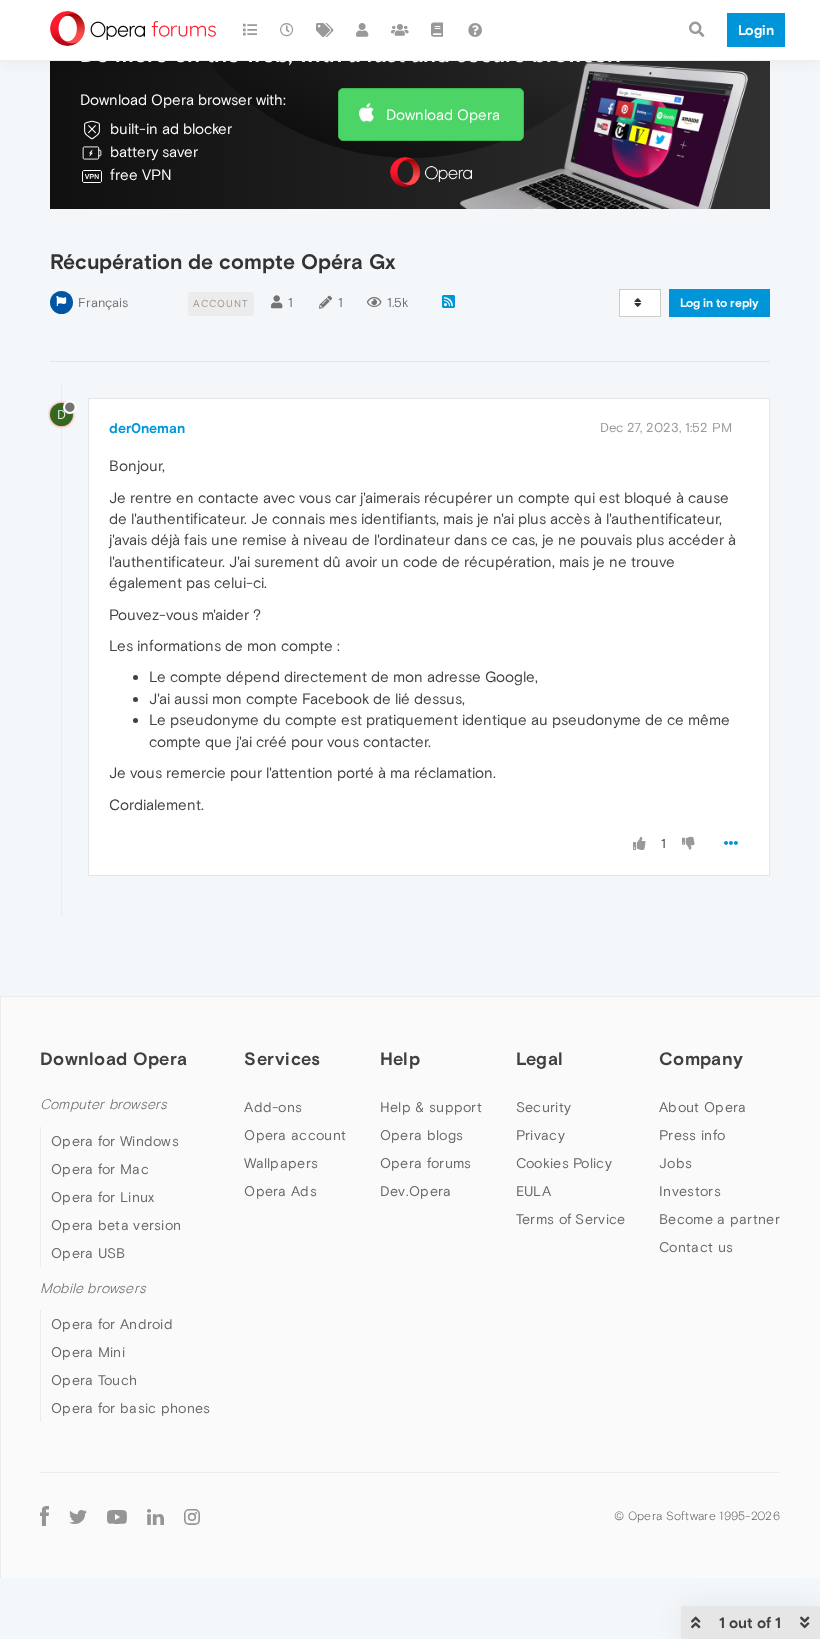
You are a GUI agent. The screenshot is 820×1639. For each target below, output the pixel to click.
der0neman (147, 428)
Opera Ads (280, 1191)
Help (400, 1058)
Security (543, 1107)
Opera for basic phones (131, 1408)
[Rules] (438, 30)
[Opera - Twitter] (78, 1515)
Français (103, 302)
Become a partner (719, 1219)
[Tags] (325, 30)
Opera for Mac (100, 1169)
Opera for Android (112, 1324)
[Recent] (288, 30)
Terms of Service (571, 1219)
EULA (533, 1191)
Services (282, 1058)
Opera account (295, 1135)
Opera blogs (421, 1135)
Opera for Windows (115, 1141)
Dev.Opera (416, 1191)
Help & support (431, 1107)
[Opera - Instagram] (192, 1515)
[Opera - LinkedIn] (155, 1515)
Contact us (696, 1247)
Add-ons (273, 1107)
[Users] (363, 30)
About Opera (702, 1107)
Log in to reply (719, 303)
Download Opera (443, 114)
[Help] (475, 30)
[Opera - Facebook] (44, 1515)
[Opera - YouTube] (117, 1515)
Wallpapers (281, 1163)
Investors (690, 1191)
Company (701, 1058)
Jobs (675, 1163)
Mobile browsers (93, 1288)
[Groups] (400, 30)
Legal (540, 1058)
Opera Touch (94, 1380)
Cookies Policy (564, 1163)
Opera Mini (88, 1352)
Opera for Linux (103, 1197)
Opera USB (88, 1253)
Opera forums (426, 1163)
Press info (692, 1135)
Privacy (540, 1135)
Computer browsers (103, 1104)
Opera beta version (116, 1225)
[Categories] (250, 30)
